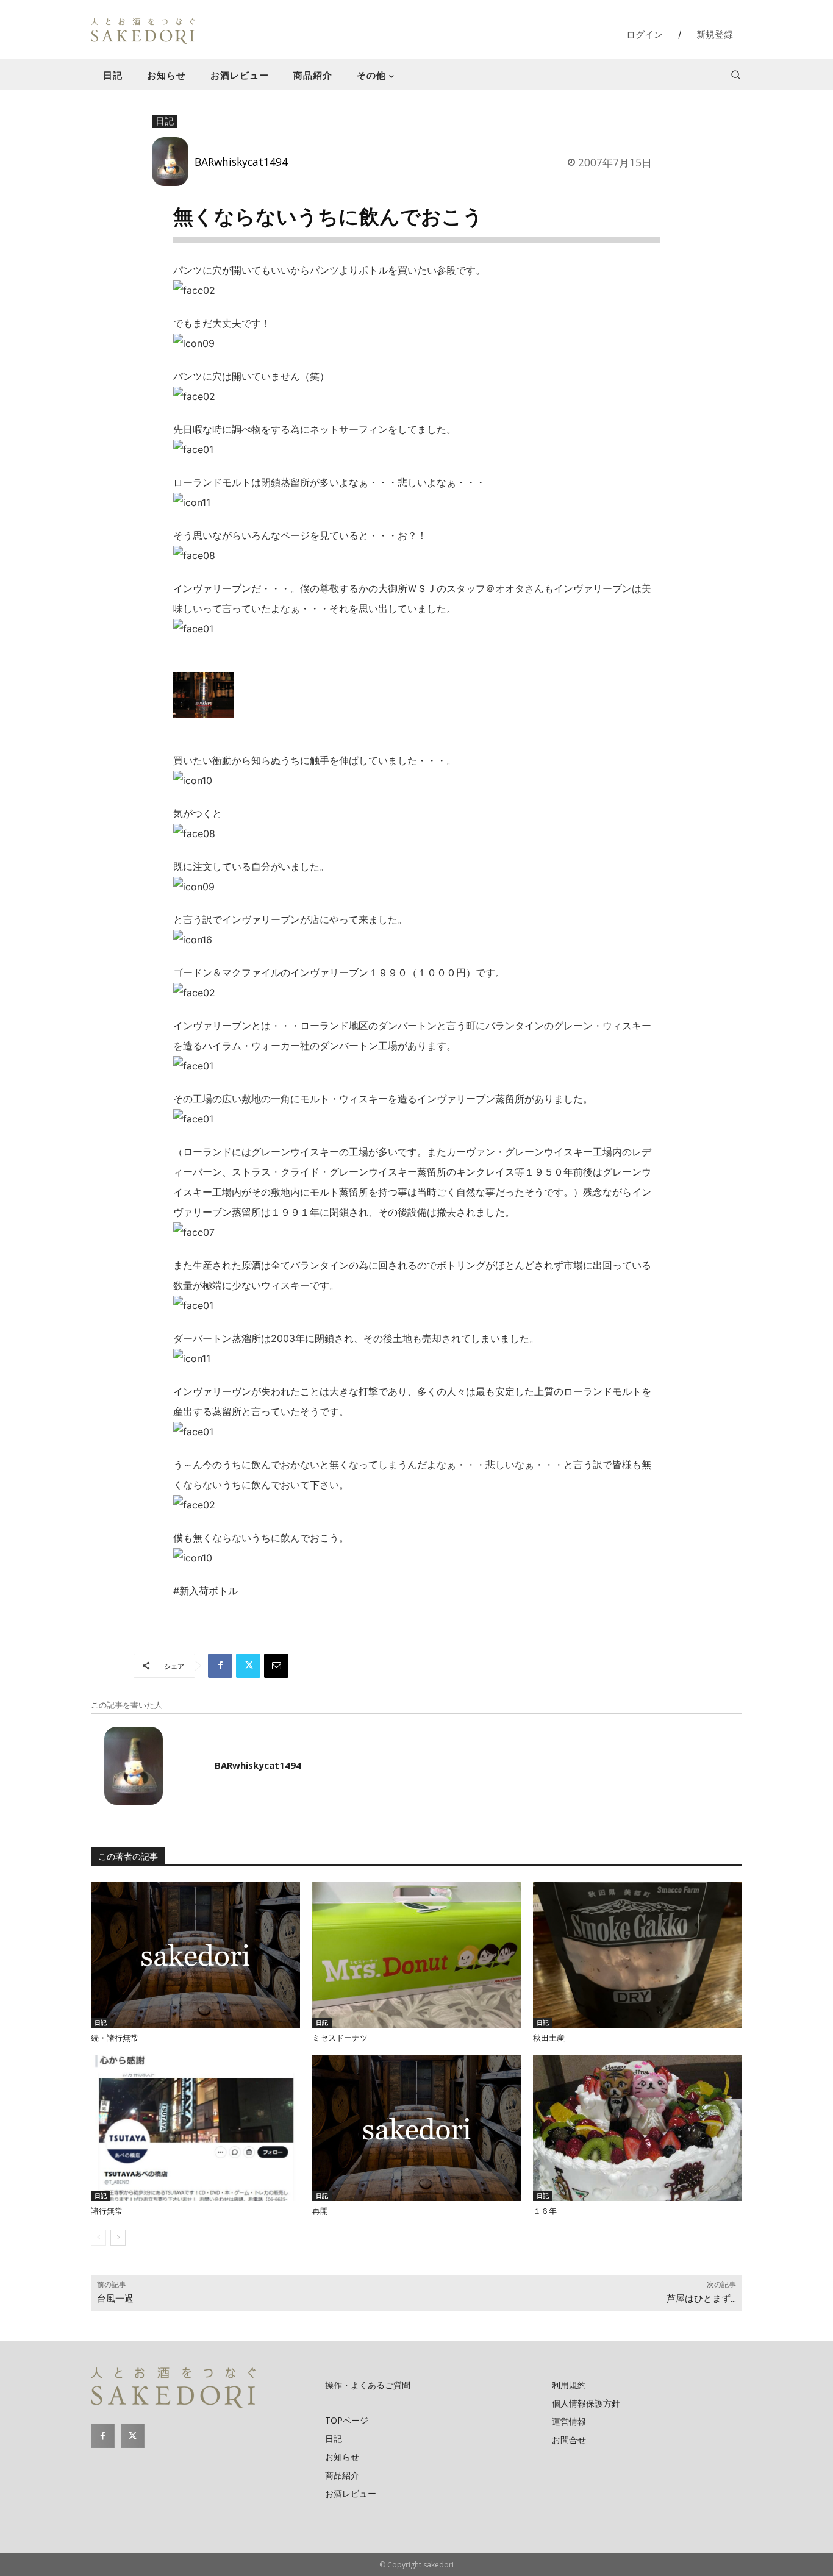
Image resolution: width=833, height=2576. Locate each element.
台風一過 (115, 2299)
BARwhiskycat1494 (241, 162)
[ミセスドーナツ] (417, 1955)
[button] (735, 74)
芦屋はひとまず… (701, 2299)
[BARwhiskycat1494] (173, 162)
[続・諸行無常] (195, 1955)
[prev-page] (98, 2238)
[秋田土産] (638, 1955)
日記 (165, 121)
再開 (320, 2211)
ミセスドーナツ (340, 2038)
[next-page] (118, 2238)
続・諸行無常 (115, 2038)
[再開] (417, 2128)
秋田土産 (549, 2038)
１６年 (545, 2211)
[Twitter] (248, 1666)
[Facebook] (220, 1666)
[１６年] (638, 2128)
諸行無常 (107, 2211)
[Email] (276, 1666)
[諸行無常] (195, 2128)
